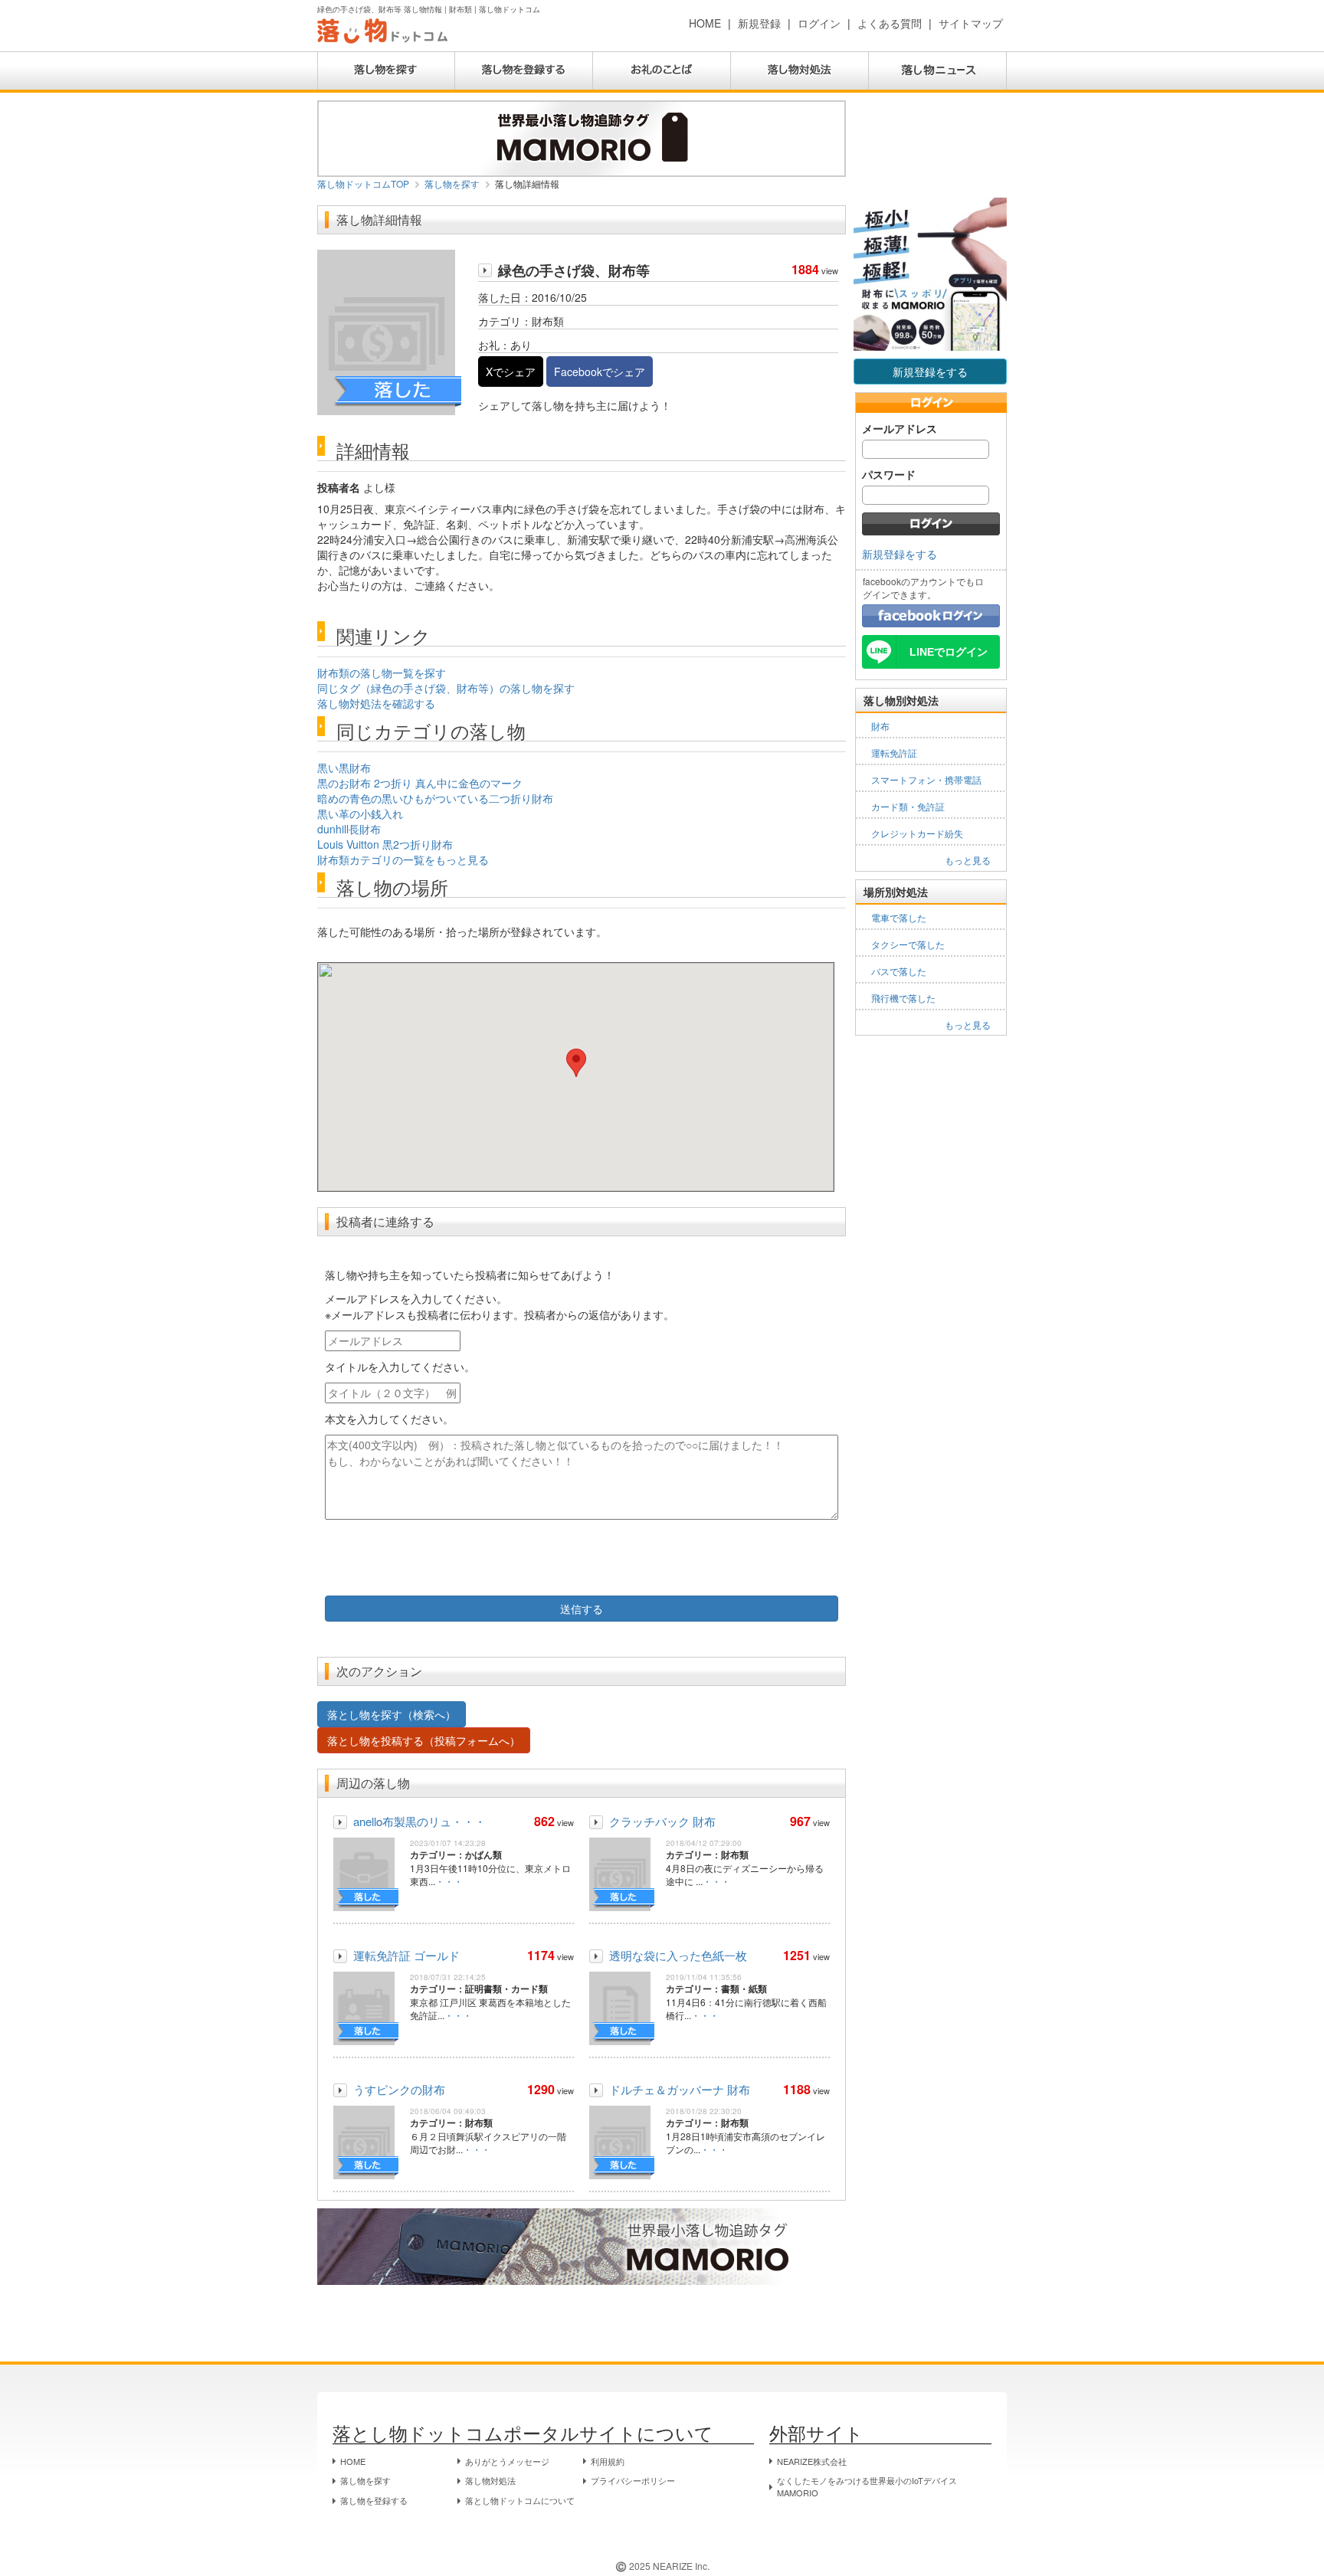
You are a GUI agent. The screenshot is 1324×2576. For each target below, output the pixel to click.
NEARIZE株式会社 (812, 2461)
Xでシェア (511, 372)
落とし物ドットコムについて (520, 2500)
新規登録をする (930, 372)
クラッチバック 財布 (662, 1821)
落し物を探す (452, 183)
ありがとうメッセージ (507, 2461)
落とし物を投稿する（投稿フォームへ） (424, 1740)
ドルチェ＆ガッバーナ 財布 (680, 2089)
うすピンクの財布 (399, 2089)
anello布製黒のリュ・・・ (419, 1821)
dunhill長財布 (349, 829)
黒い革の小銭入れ (360, 813)
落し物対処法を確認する (376, 703)
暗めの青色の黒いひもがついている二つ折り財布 (435, 798)
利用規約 (608, 2461)
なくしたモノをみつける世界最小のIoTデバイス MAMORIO (867, 2486)
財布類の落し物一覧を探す (382, 673)
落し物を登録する (374, 2500)
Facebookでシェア (600, 372)
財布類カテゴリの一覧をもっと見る (403, 859)
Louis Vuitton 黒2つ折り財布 (385, 844)
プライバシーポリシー (633, 2480)
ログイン (819, 23)
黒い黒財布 (344, 768)
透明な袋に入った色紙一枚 (678, 1955)
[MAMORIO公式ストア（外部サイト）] (582, 137)
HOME (705, 23)
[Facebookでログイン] (931, 614)
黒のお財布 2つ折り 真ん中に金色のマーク (420, 783)
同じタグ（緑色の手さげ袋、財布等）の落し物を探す (446, 688)
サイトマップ (971, 23)
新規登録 (759, 23)
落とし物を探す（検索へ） (392, 1714)
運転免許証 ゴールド (406, 1955)
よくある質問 (890, 23)
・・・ (449, 1881)
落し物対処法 (490, 2480)
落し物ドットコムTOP (363, 183)
